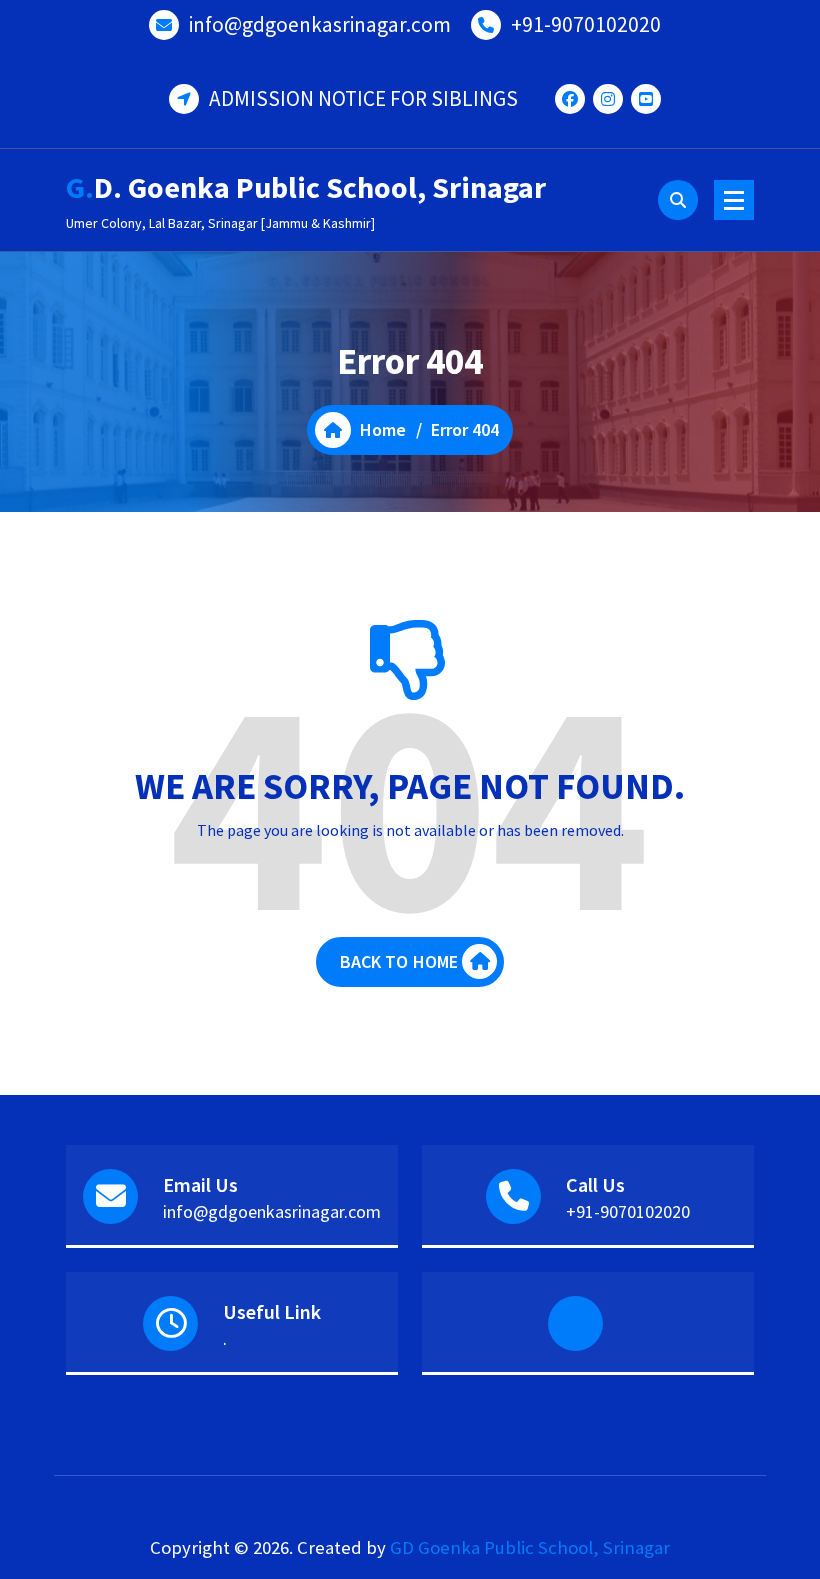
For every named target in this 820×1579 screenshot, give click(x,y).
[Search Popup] (678, 200)
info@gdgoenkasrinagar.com (320, 24)
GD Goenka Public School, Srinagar (530, 1547)
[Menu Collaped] (734, 200)
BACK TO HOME (399, 961)
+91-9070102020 (586, 24)
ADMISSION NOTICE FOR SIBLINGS (363, 98)
